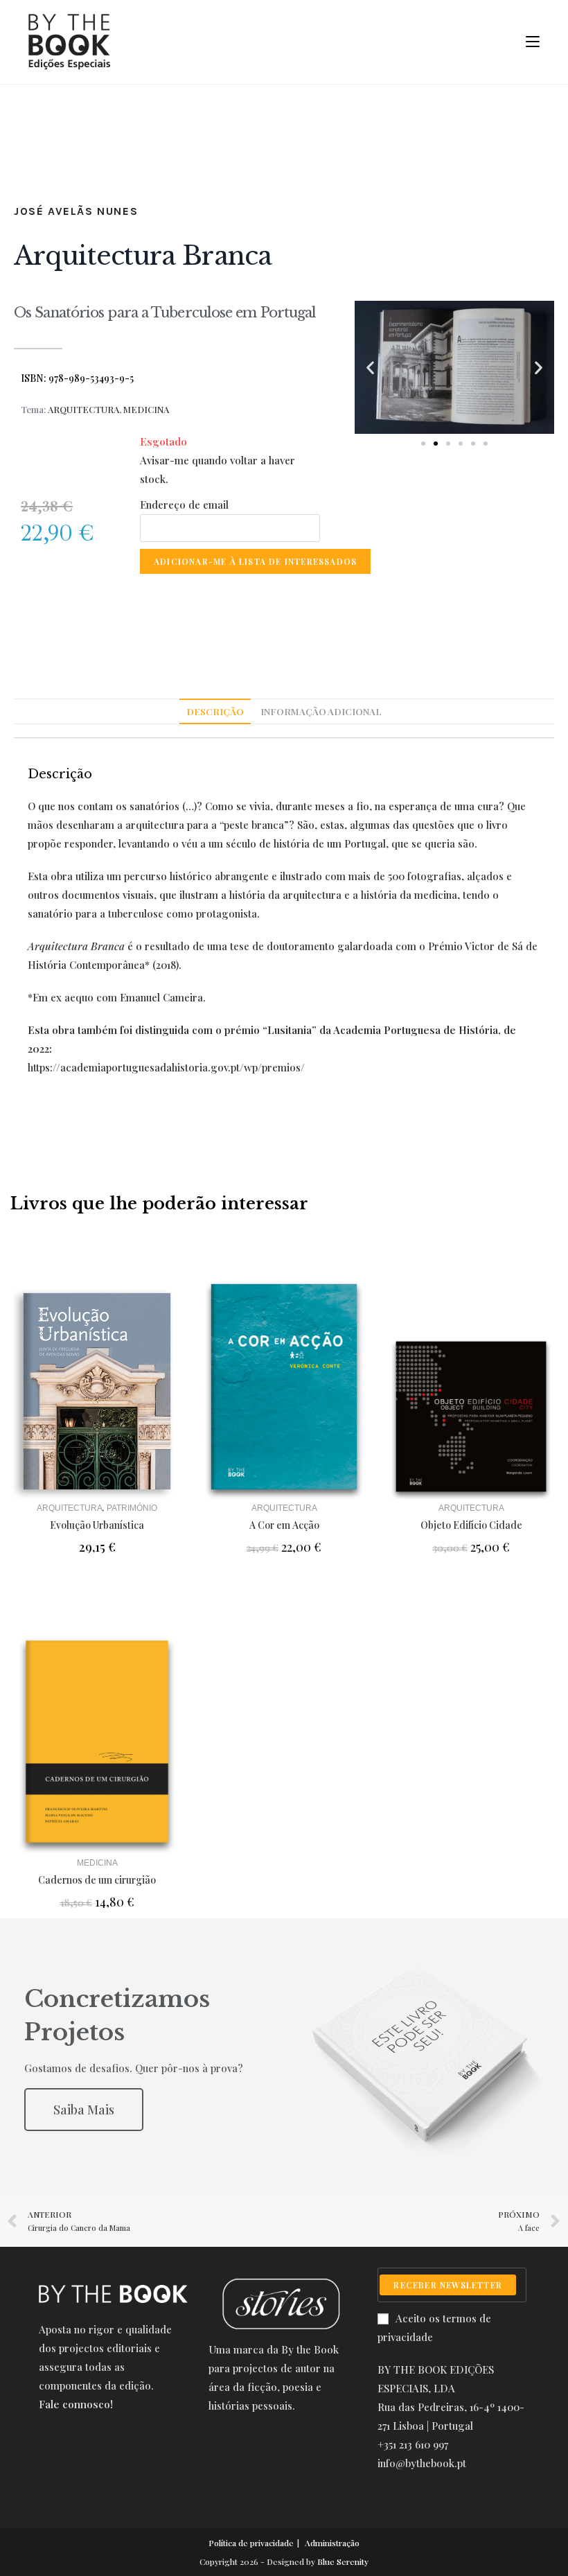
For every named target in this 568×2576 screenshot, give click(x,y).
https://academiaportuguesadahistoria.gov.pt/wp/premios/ (166, 1067)
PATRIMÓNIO (132, 1508)
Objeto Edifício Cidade (471, 1525)
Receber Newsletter (448, 2285)
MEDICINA (146, 409)
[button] (423, 444)
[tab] (215, 712)
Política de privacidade (251, 2543)
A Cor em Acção (284, 1525)
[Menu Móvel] (527, 42)
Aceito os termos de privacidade (434, 2328)
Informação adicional (321, 711)
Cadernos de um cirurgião (97, 1880)
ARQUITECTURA (83, 409)
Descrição (215, 711)
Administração (332, 2543)
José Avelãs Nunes (76, 211)
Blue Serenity (343, 2561)
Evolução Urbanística (97, 1525)
